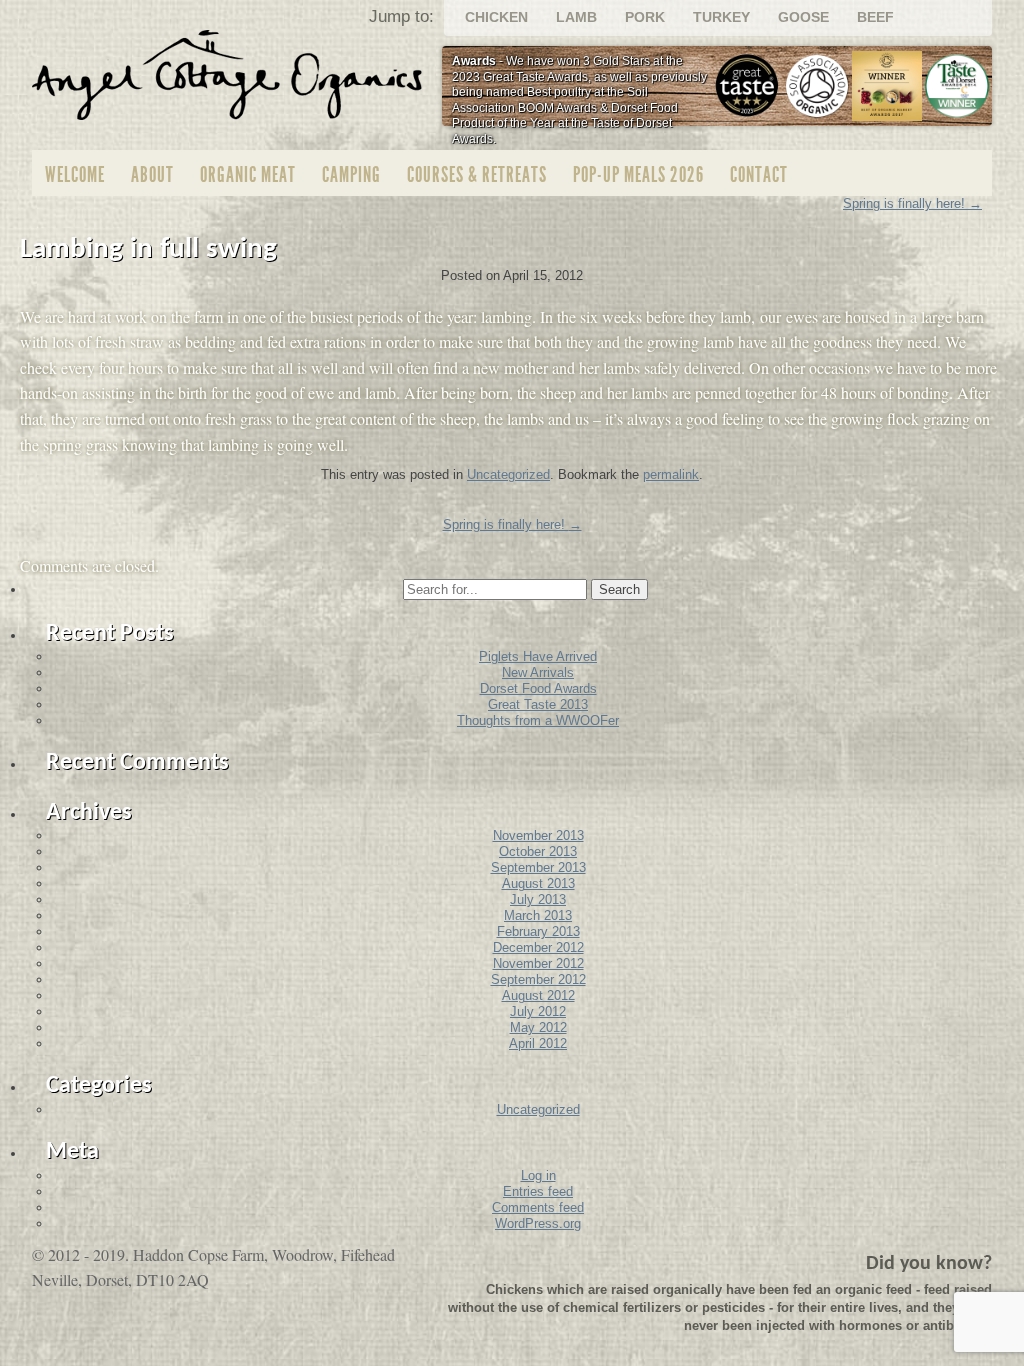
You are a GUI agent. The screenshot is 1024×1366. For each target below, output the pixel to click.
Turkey (721, 17)
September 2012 (538, 979)
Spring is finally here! (512, 524)
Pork (645, 17)
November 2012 (538, 963)
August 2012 (538, 995)
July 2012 (538, 1011)
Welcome (75, 174)
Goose (803, 17)
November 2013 (538, 835)
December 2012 (538, 947)
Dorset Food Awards (538, 688)
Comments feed (538, 1207)
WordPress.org (538, 1223)
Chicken (496, 17)
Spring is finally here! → (912, 203)
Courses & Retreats (477, 174)
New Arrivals (538, 672)
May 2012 (538, 1027)
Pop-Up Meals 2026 (638, 174)
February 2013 (538, 931)
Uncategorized (508, 474)
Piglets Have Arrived (538, 656)
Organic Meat (248, 174)
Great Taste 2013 (538, 704)
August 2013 (538, 883)
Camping (351, 174)
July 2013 (538, 899)
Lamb (576, 17)
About (152, 174)
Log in (538, 1175)
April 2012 (538, 1043)
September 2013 (538, 867)
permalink (671, 474)
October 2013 (538, 851)
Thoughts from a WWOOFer (538, 720)
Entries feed (538, 1191)
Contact (759, 174)
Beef (875, 17)
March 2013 (538, 915)
